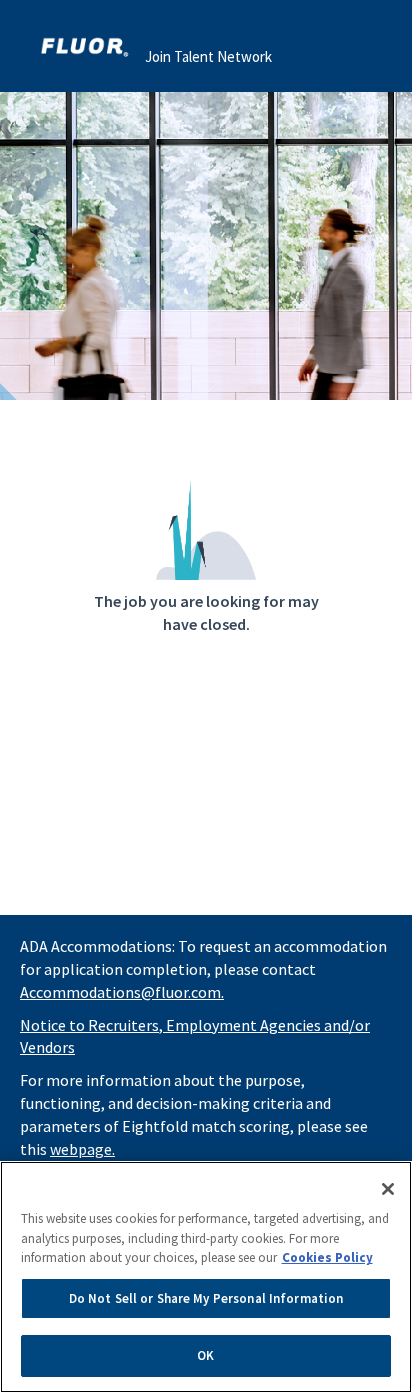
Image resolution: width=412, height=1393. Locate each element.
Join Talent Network (208, 56)
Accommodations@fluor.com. (122, 992)
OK (205, 1355)
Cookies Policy (327, 1257)
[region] (206, 1277)
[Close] (388, 1189)
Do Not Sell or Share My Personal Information (206, 1298)
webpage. (82, 1149)
